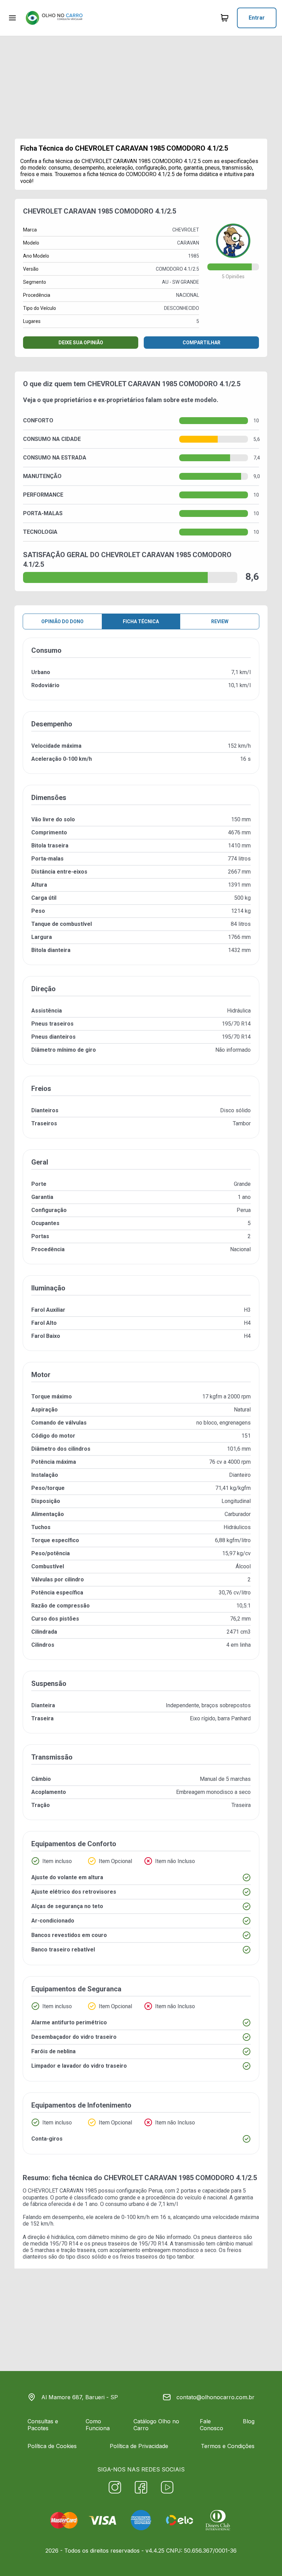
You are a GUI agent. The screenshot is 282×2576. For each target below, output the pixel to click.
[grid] (141, 1401)
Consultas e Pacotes (43, 2425)
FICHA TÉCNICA (141, 621)
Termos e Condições (228, 2446)
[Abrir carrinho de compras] (225, 18)
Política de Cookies (52, 2446)
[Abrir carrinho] (12, 18)
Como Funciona (98, 2425)
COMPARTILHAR (202, 343)
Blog (249, 2421)
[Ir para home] (54, 18)
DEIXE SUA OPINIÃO (81, 343)
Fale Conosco (211, 2425)
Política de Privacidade (139, 2446)
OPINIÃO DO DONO (62, 621)
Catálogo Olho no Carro (156, 2425)
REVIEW (220, 621)
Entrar (257, 18)
